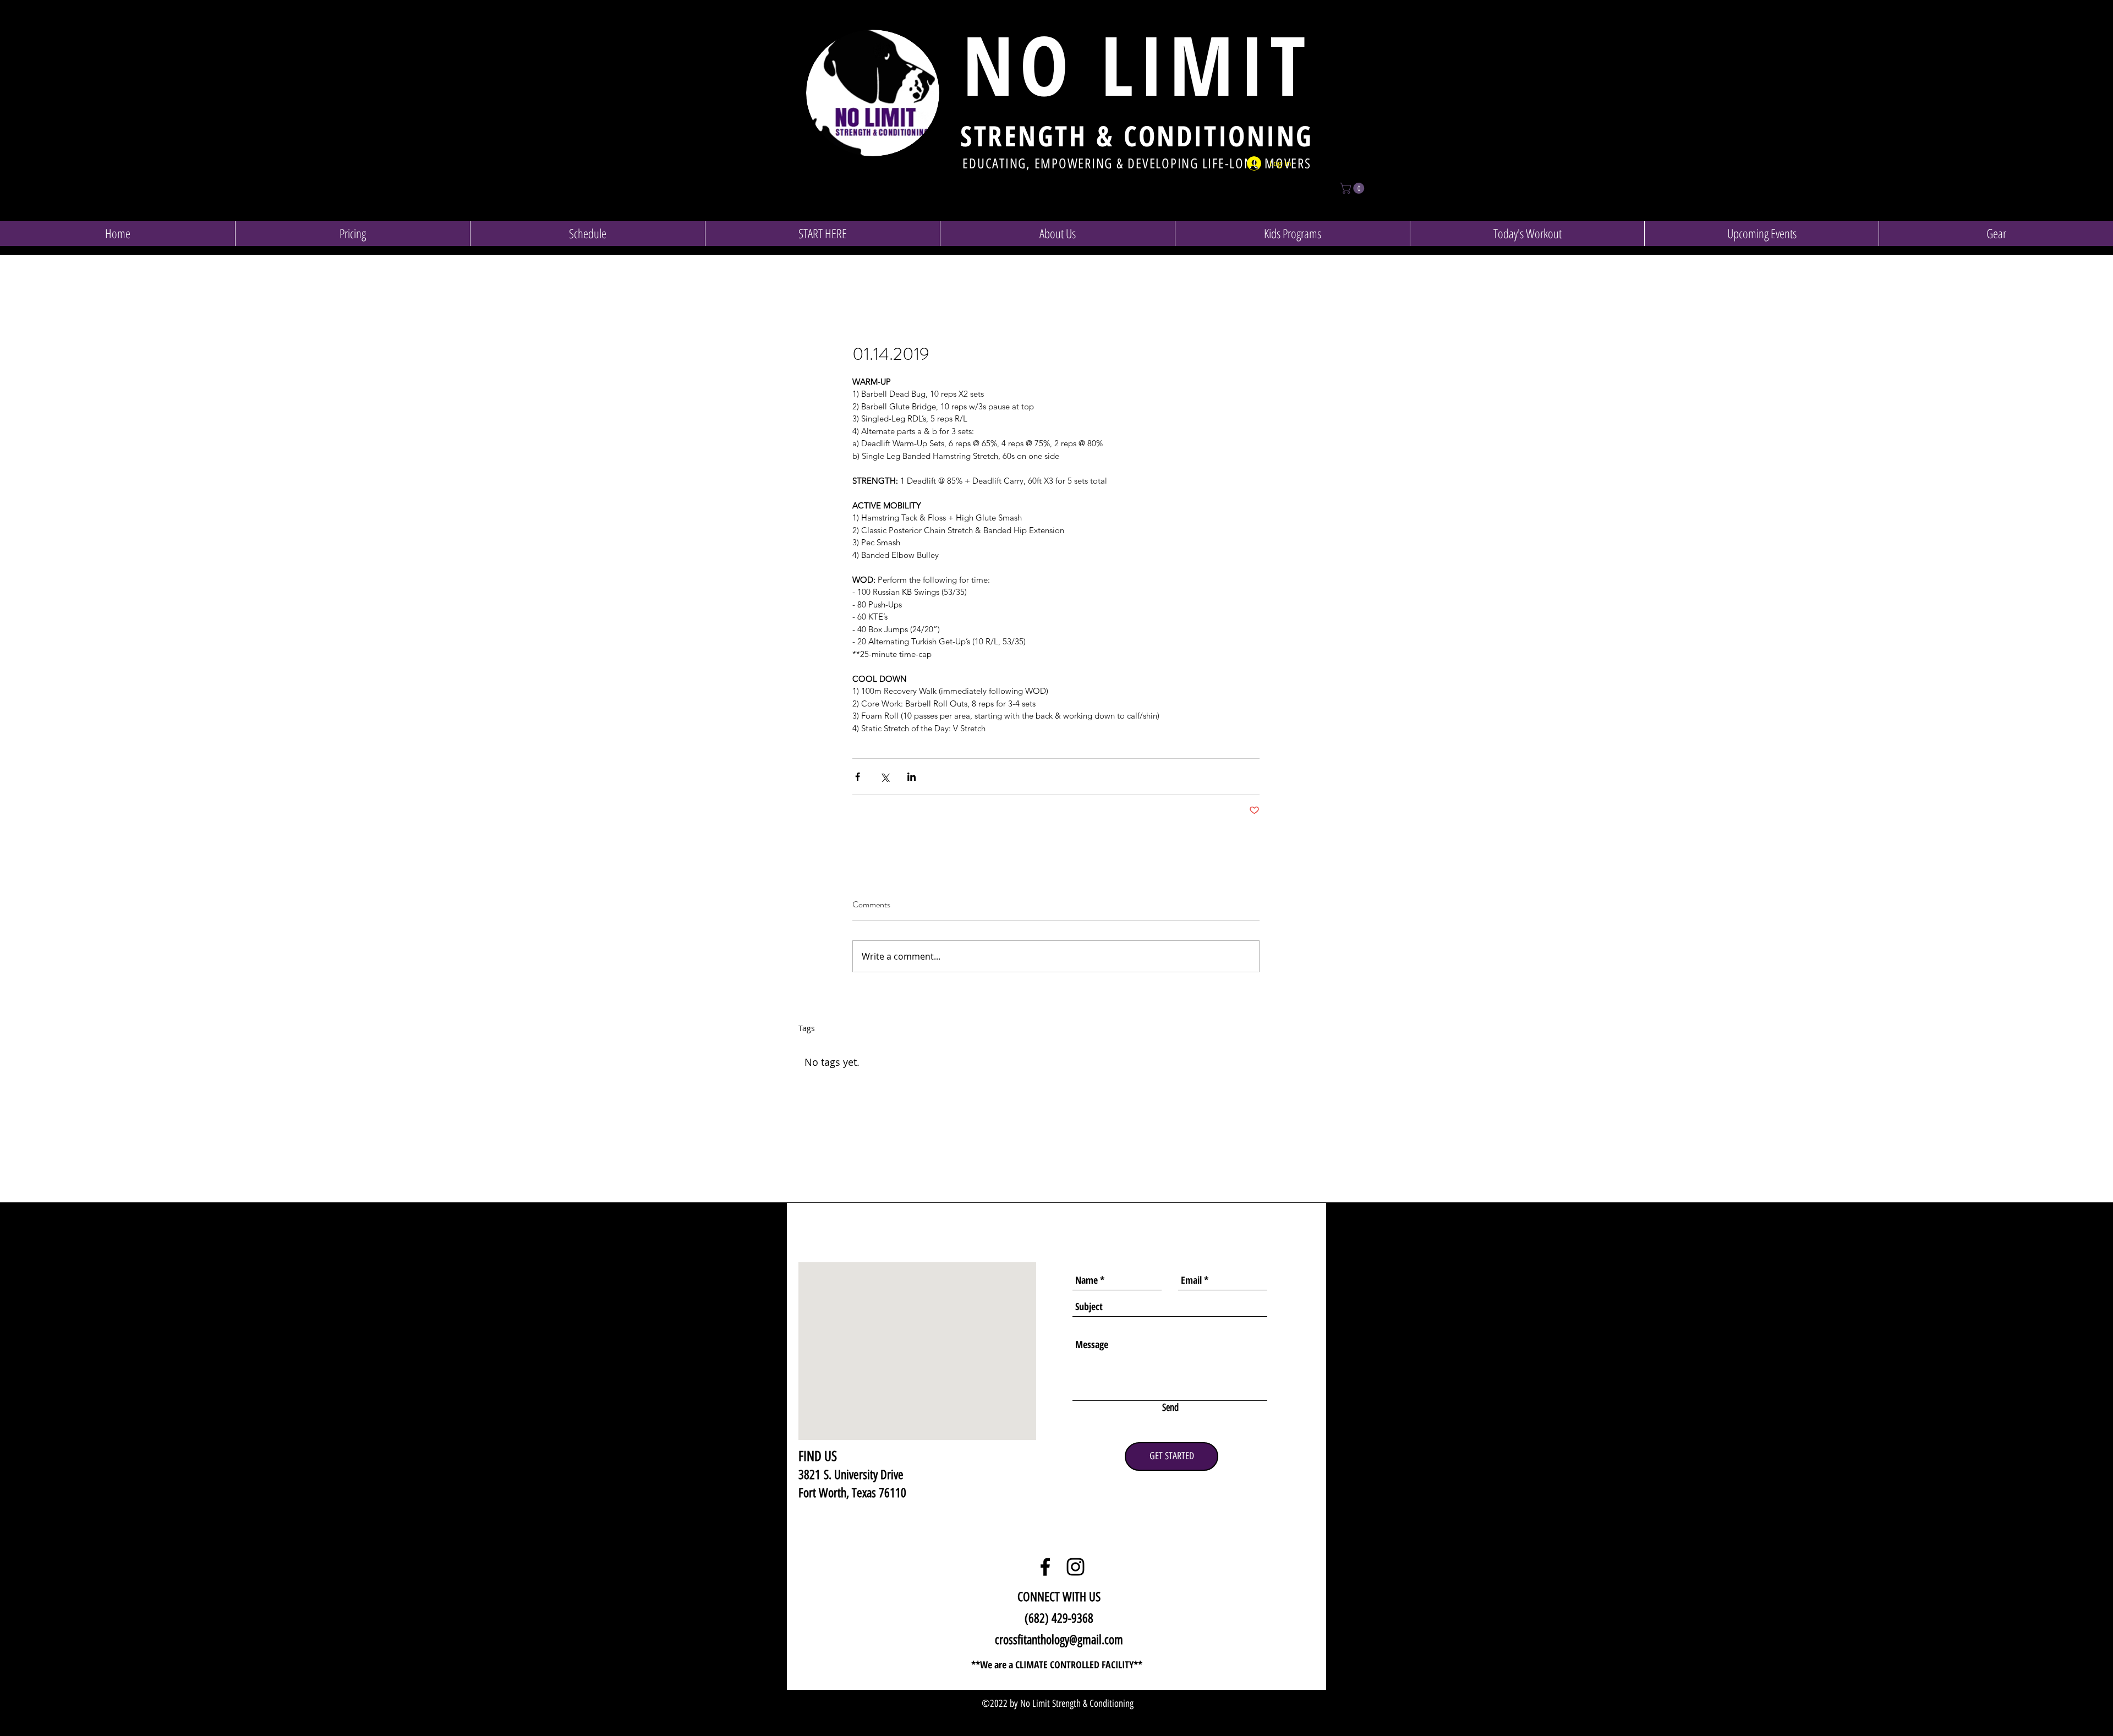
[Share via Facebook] (858, 777)
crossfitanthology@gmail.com (1059, 1640)
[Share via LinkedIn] (912, 777)
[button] (1353, 188)
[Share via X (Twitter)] (885, 777)
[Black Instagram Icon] (1075, 1567)
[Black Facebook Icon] (1045, 1567)
